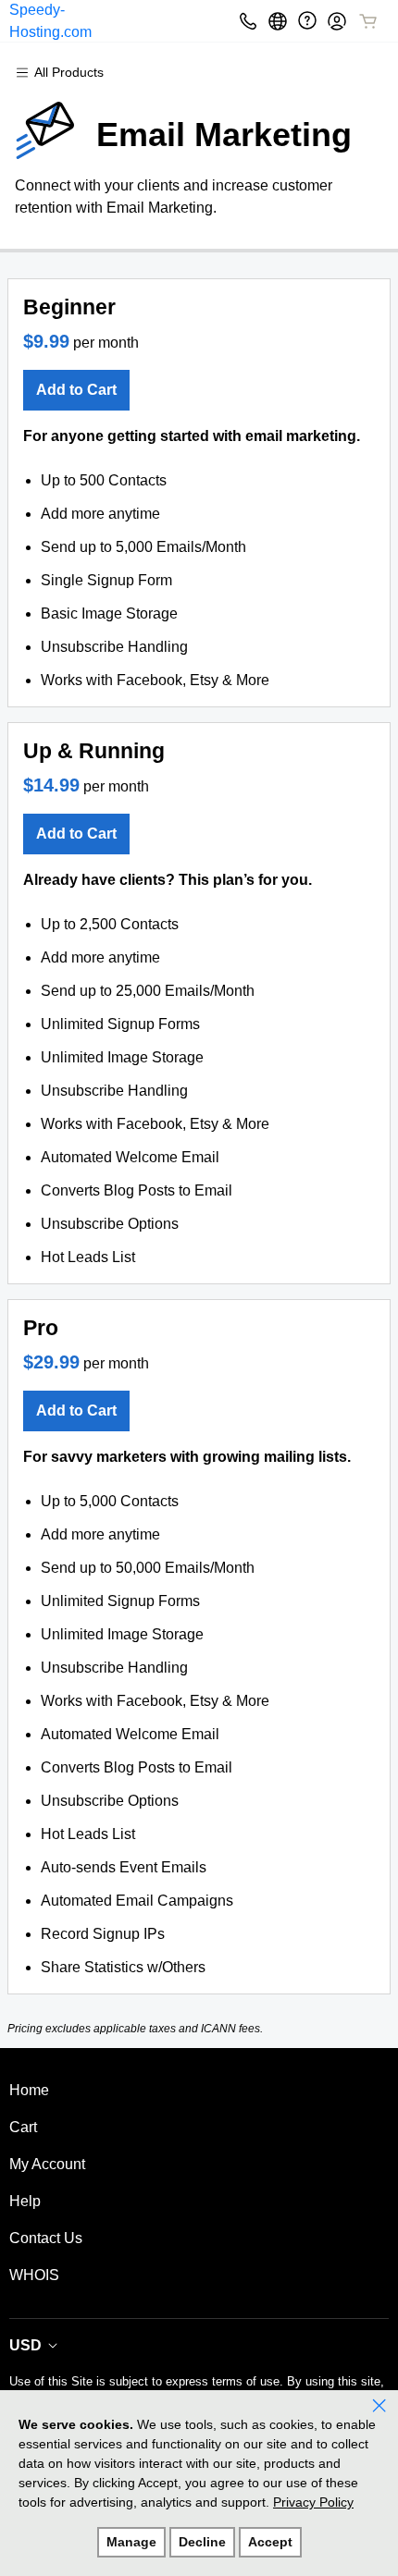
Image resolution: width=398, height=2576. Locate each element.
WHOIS (34, 2275)
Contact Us (46, 2238)
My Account (47, 2164)
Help (25, 2201)
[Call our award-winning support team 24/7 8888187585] (307, 21)
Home (29, 2090)
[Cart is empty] (368, 21)
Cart (23, 2127)
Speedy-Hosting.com (50, 21)
